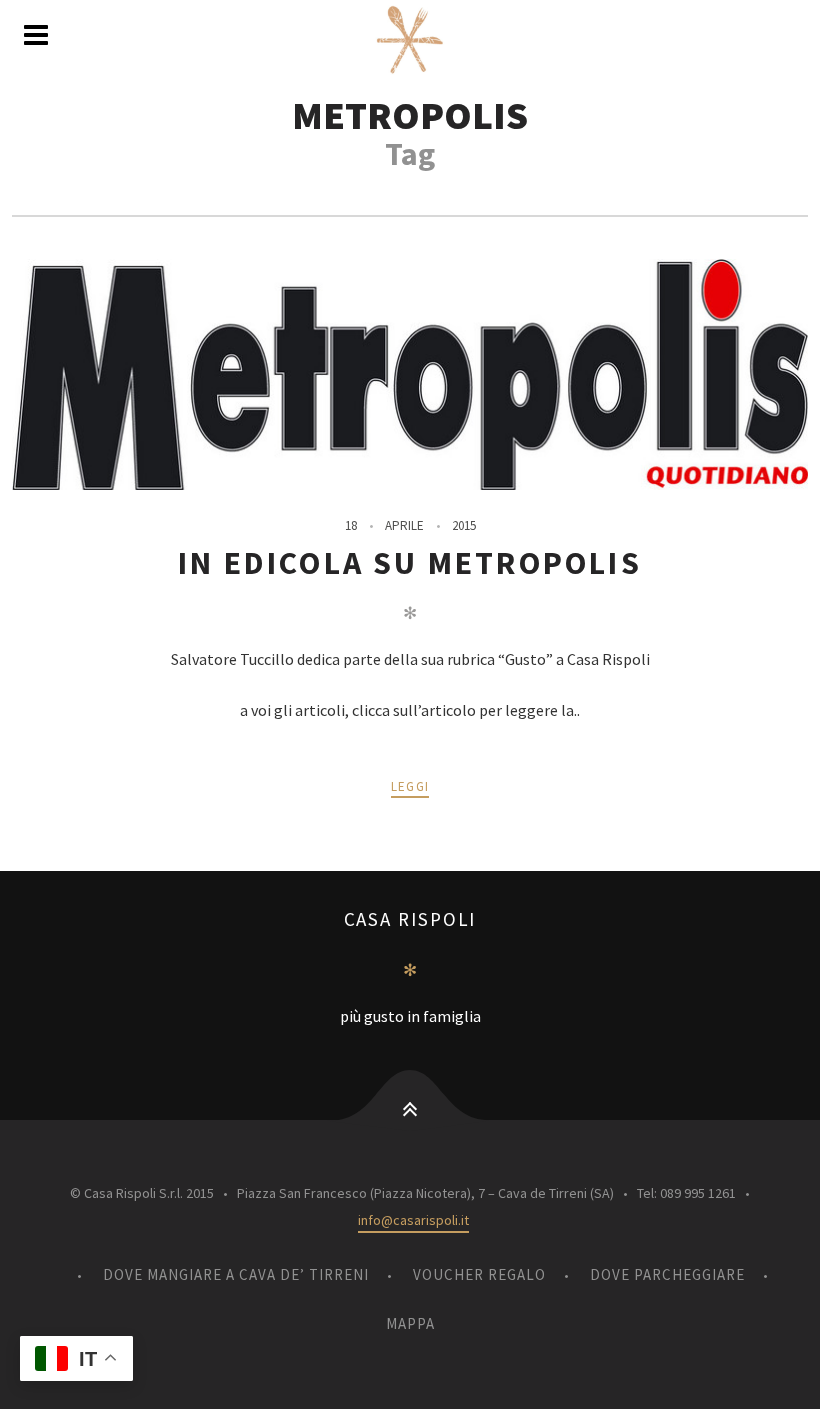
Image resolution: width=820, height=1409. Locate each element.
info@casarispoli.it (413, 1220)
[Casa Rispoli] (410, 40)
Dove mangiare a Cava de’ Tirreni (236, 1274)
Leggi (410, 786)
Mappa (410, 1323)
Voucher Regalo (479, 1274)
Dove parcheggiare (667, 1274)
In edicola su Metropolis (410, 563)
